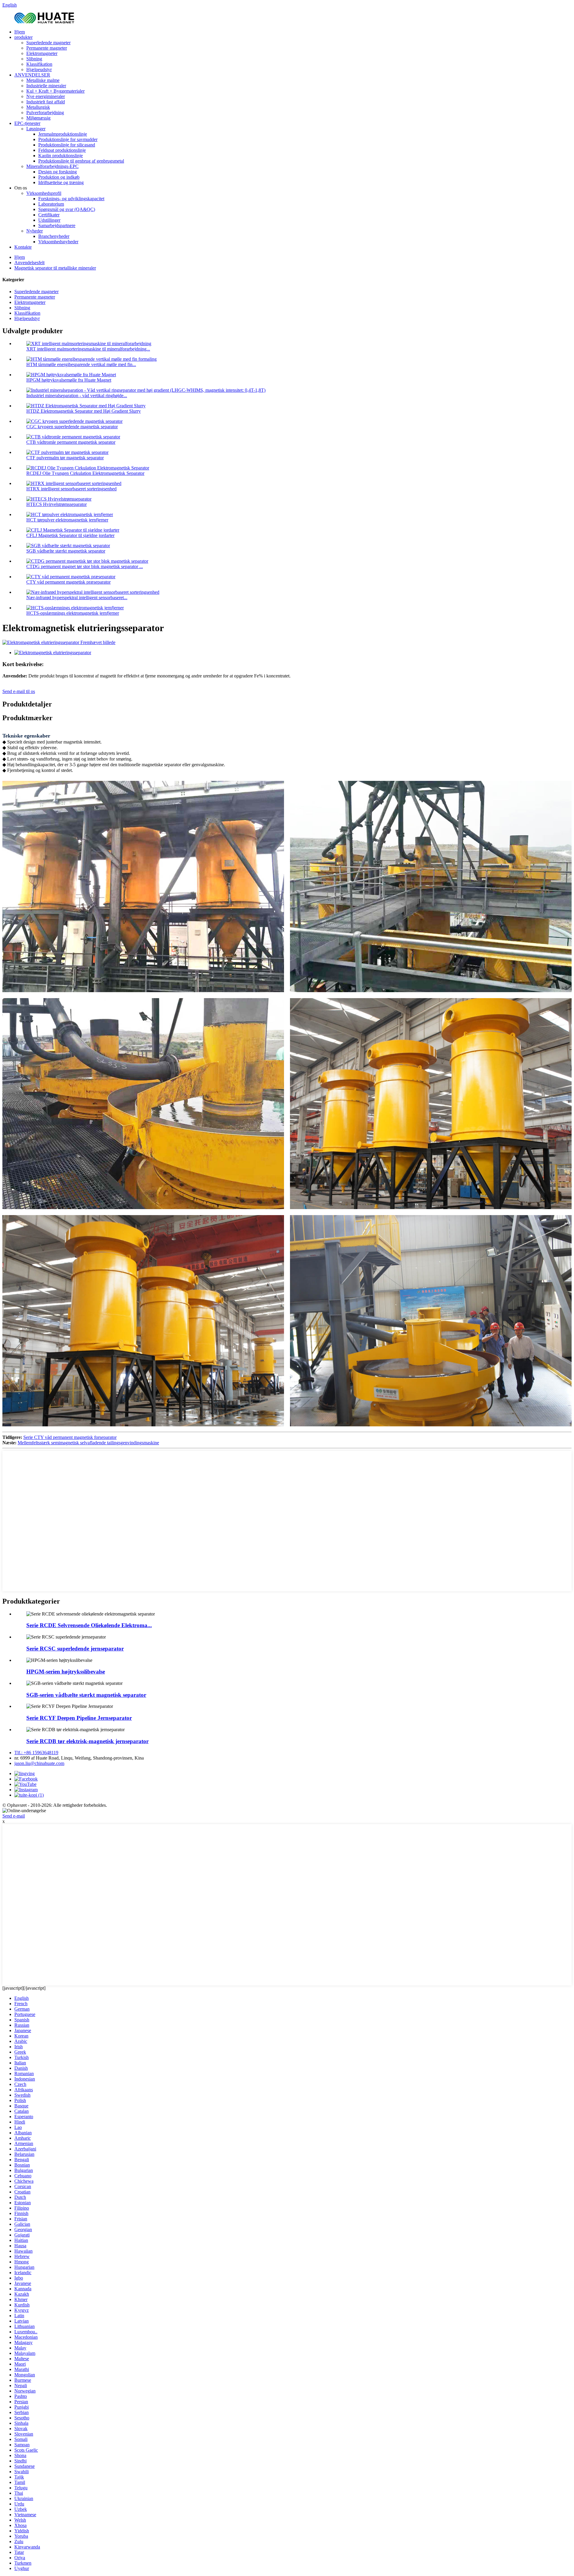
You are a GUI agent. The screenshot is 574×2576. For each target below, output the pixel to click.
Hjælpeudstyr (39, 69)
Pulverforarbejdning (45, 113)
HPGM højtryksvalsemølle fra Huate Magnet (69, 380)
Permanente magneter (47, 48)
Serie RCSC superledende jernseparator (75, 1649)
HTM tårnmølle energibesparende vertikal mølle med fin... (81, 364)
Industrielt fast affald (46, 102)
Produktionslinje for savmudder (68, 139)
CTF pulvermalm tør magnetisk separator (65, 458)
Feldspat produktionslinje (62, 150)
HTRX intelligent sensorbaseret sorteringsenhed (71, 489)
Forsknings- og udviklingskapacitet (71, 199)
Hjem (20, 32)
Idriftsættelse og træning (61, 182)
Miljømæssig (38, 118)
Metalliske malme (43, 80)
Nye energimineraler (46, 96)
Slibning (34, 59)
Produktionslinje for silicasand (67, 145)
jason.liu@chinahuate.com (39, 1763)
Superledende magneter (48, 43)
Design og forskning (58, 172)
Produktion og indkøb (59, 177)
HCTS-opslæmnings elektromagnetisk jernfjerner (73, 613)
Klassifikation (39, 64)
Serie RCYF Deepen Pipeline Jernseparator (79, 1718)
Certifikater (49, 215)
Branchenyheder (54, 236)
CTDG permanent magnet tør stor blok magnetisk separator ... (85, 566)
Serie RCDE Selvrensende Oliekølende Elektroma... (89, 1625)
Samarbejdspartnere (57, 225)
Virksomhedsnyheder (58, 242)
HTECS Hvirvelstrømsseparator (57, 504)
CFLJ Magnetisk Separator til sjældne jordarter (70, 535)
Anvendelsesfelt (29, 263)
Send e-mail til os (19, 691)
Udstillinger (49, 220)
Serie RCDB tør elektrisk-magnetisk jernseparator (87, 1741)
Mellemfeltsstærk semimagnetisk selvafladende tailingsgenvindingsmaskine (88, 1443)
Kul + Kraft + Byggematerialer (55, 91)
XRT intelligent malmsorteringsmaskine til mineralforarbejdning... (88, 349)
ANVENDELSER (32, 75)
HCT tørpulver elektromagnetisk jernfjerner (67, 520)
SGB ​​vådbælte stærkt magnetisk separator (66, 551)
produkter (23, 37)
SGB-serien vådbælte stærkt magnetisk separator (86, 1695)
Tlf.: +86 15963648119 (36, 1753)
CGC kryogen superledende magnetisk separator (72, 427)
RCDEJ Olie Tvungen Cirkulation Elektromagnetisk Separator (85, 473)
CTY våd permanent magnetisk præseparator (68, 582)
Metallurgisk (38, 107)
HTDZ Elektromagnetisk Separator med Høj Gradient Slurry (84, 411)
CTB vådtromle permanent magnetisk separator (71, 442)
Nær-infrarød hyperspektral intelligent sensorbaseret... (77, 598)
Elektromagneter (42, 53)
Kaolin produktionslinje (61, 156)
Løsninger (36, 129)
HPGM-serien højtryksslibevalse (66, 1672)
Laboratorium (51, 204)
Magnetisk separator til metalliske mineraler (55, 268)
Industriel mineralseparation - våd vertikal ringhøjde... (77, 396)
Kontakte (23, 247)
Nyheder (35, 231)
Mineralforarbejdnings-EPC (52, 166)
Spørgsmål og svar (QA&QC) (67, 209)
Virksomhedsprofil (44, 193)
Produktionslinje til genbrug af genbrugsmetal (81, 161)
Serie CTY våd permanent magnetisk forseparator (70, 1437)
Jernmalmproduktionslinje (63, 134)
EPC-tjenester (27, 123)
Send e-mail (14, 1816)
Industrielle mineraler (46, 86)
